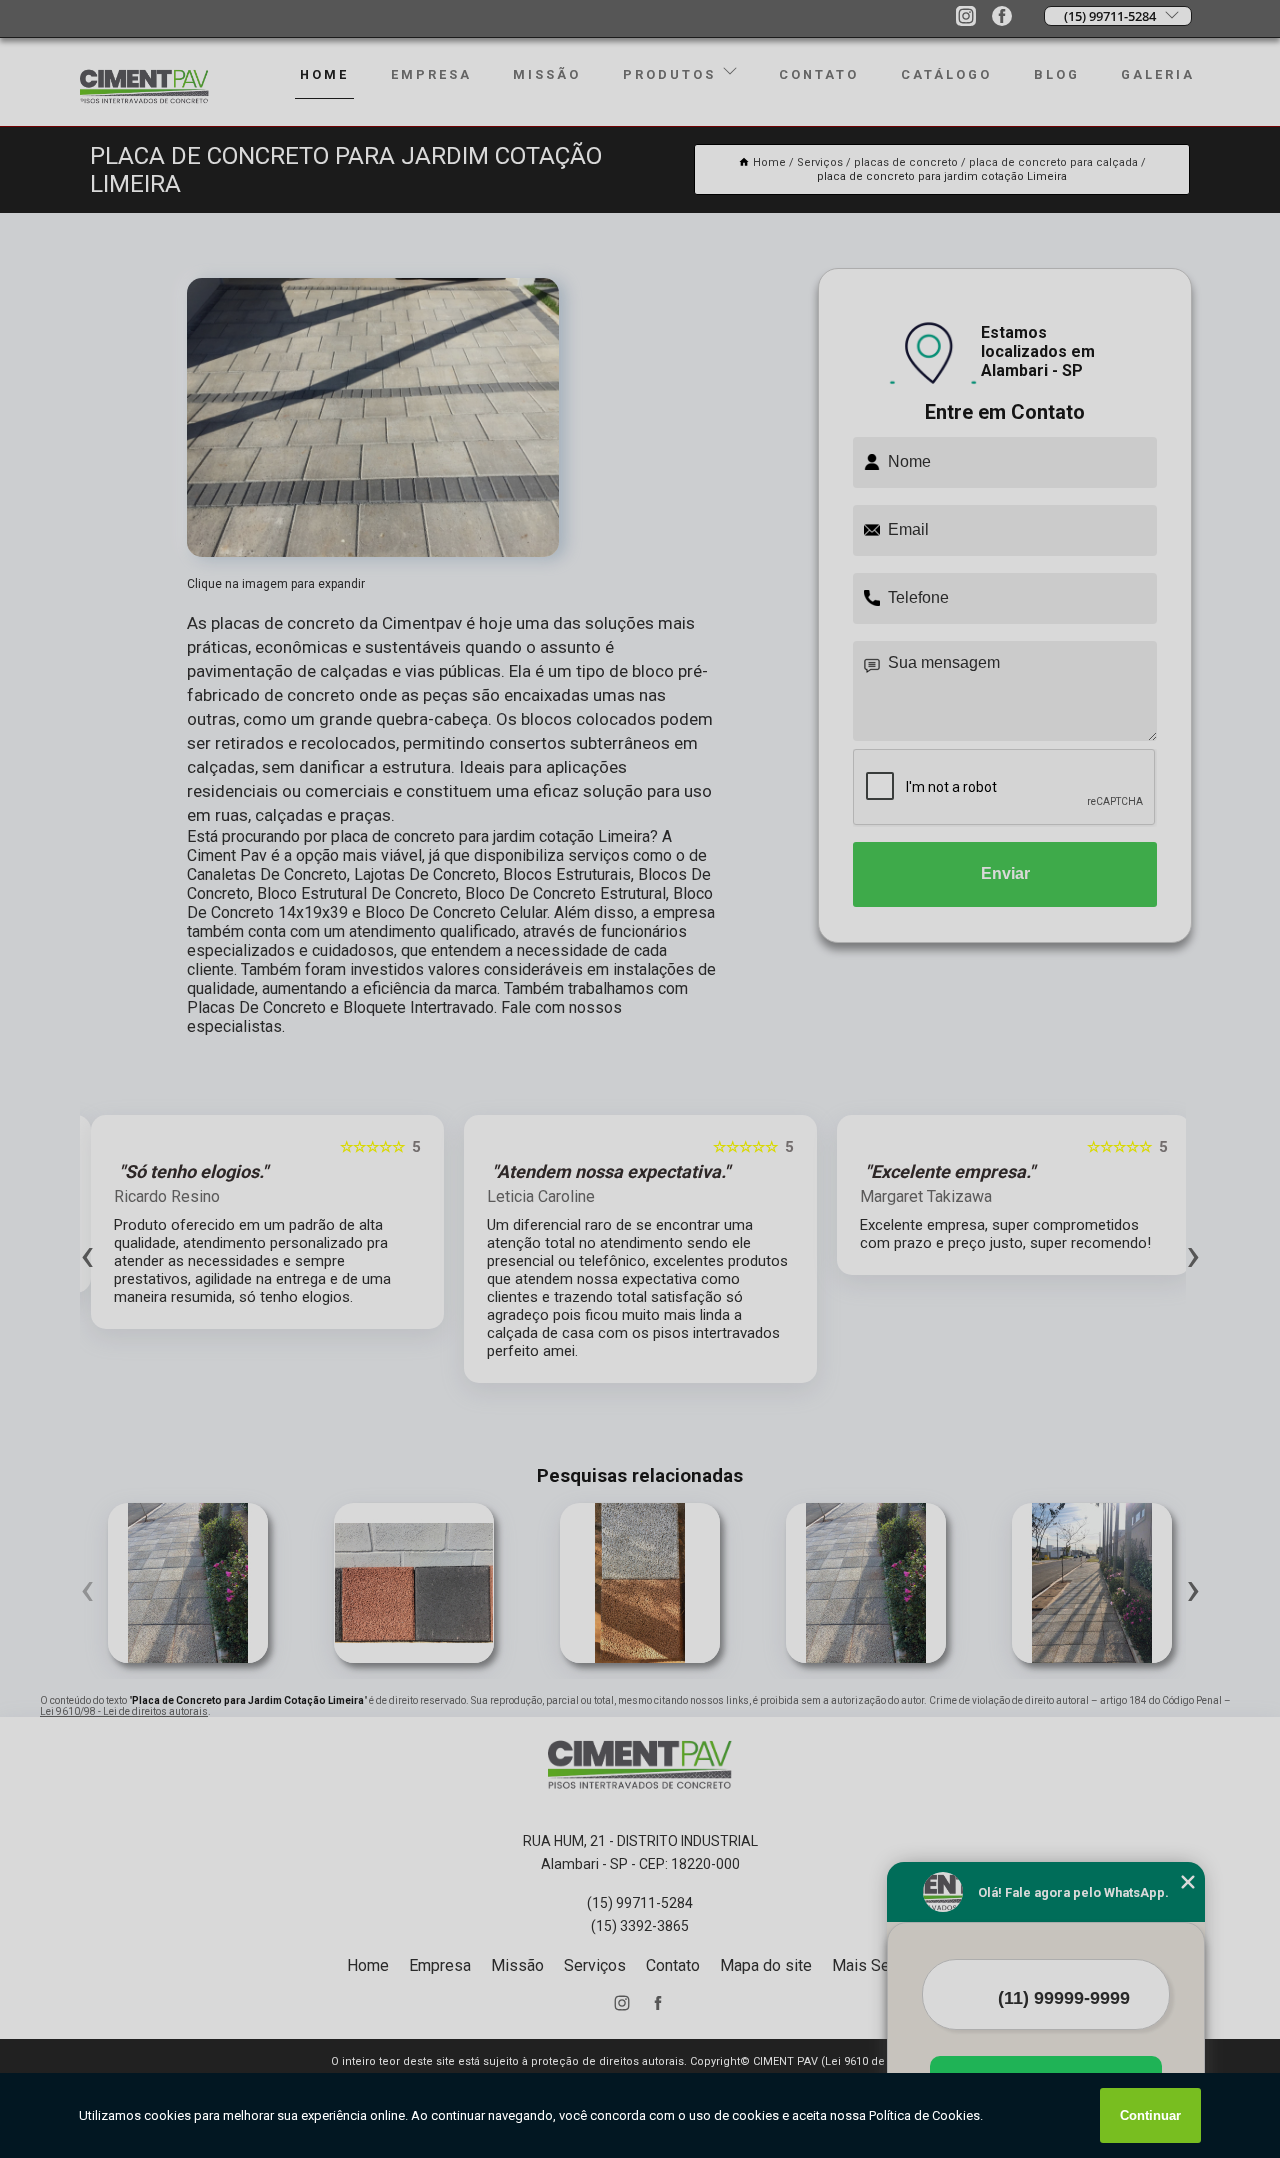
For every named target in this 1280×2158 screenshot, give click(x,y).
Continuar (1150, 2115)
